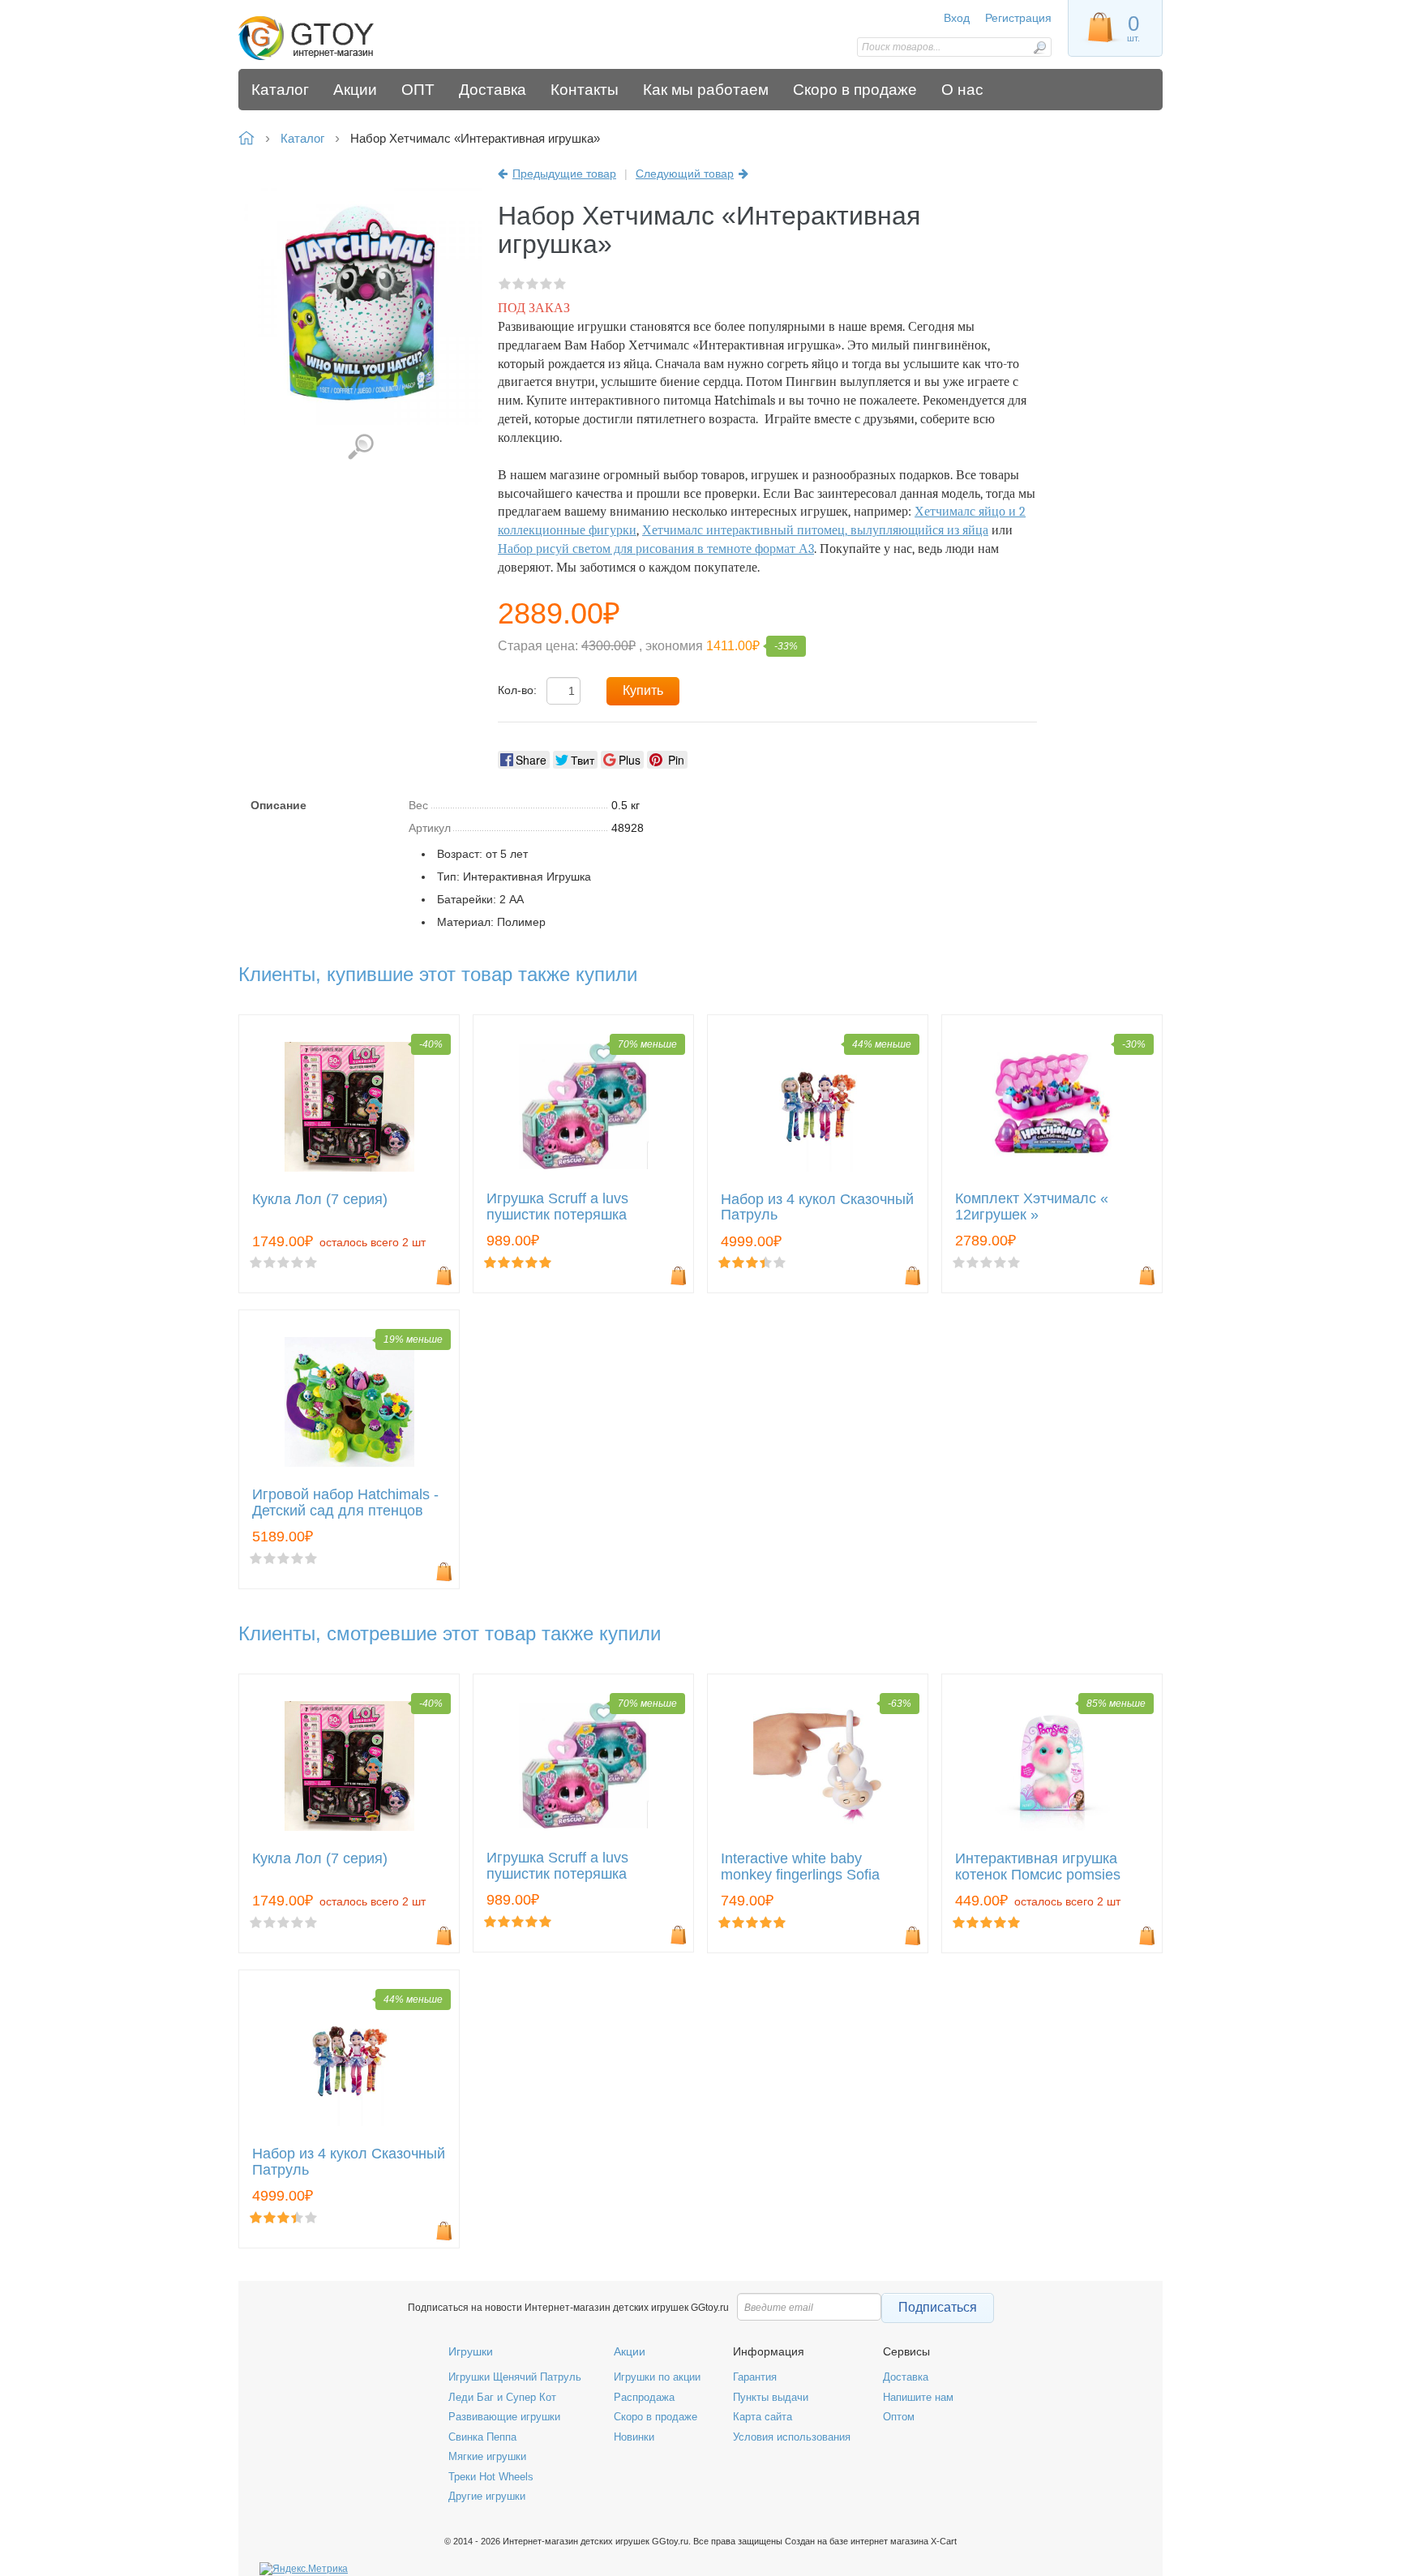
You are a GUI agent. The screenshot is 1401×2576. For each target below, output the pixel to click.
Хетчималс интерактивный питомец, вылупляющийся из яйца (815, 530)
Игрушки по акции (657, 2377)
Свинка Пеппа (482, 2437)
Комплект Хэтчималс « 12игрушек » (1032, 1207)
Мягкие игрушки (487, 2456)
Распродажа (644, 2397)
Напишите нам (918, 2397)
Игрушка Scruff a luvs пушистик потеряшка (557, 1207)
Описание (278, 805)
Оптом (899, 2417)
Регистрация (1018, 18)
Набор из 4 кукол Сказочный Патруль (817, 1208)
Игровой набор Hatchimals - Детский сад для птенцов (345, 1503)
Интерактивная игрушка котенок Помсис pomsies (1038, 1867)
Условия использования (792, 2437)
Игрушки (471, 2351)
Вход (957, 18)
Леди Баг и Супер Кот (502, 2397)
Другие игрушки (487, 2496)
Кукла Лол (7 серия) (320, 1200)
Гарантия (755, 2377)
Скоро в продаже (656, 2417)
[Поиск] (1039, 47)
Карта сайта (763, 2417)
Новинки (634, 2437)
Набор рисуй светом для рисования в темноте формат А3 (656, 549)
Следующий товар (685, 174)
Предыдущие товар (564, 174)
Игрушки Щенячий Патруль (515, 2377)
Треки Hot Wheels (491, 2477)
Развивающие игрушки (504, 2417)
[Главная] (354, 39)
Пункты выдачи (771, 2397)
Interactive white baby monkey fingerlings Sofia (800, 1867)
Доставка (906, 2377)
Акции (630, 2351)
